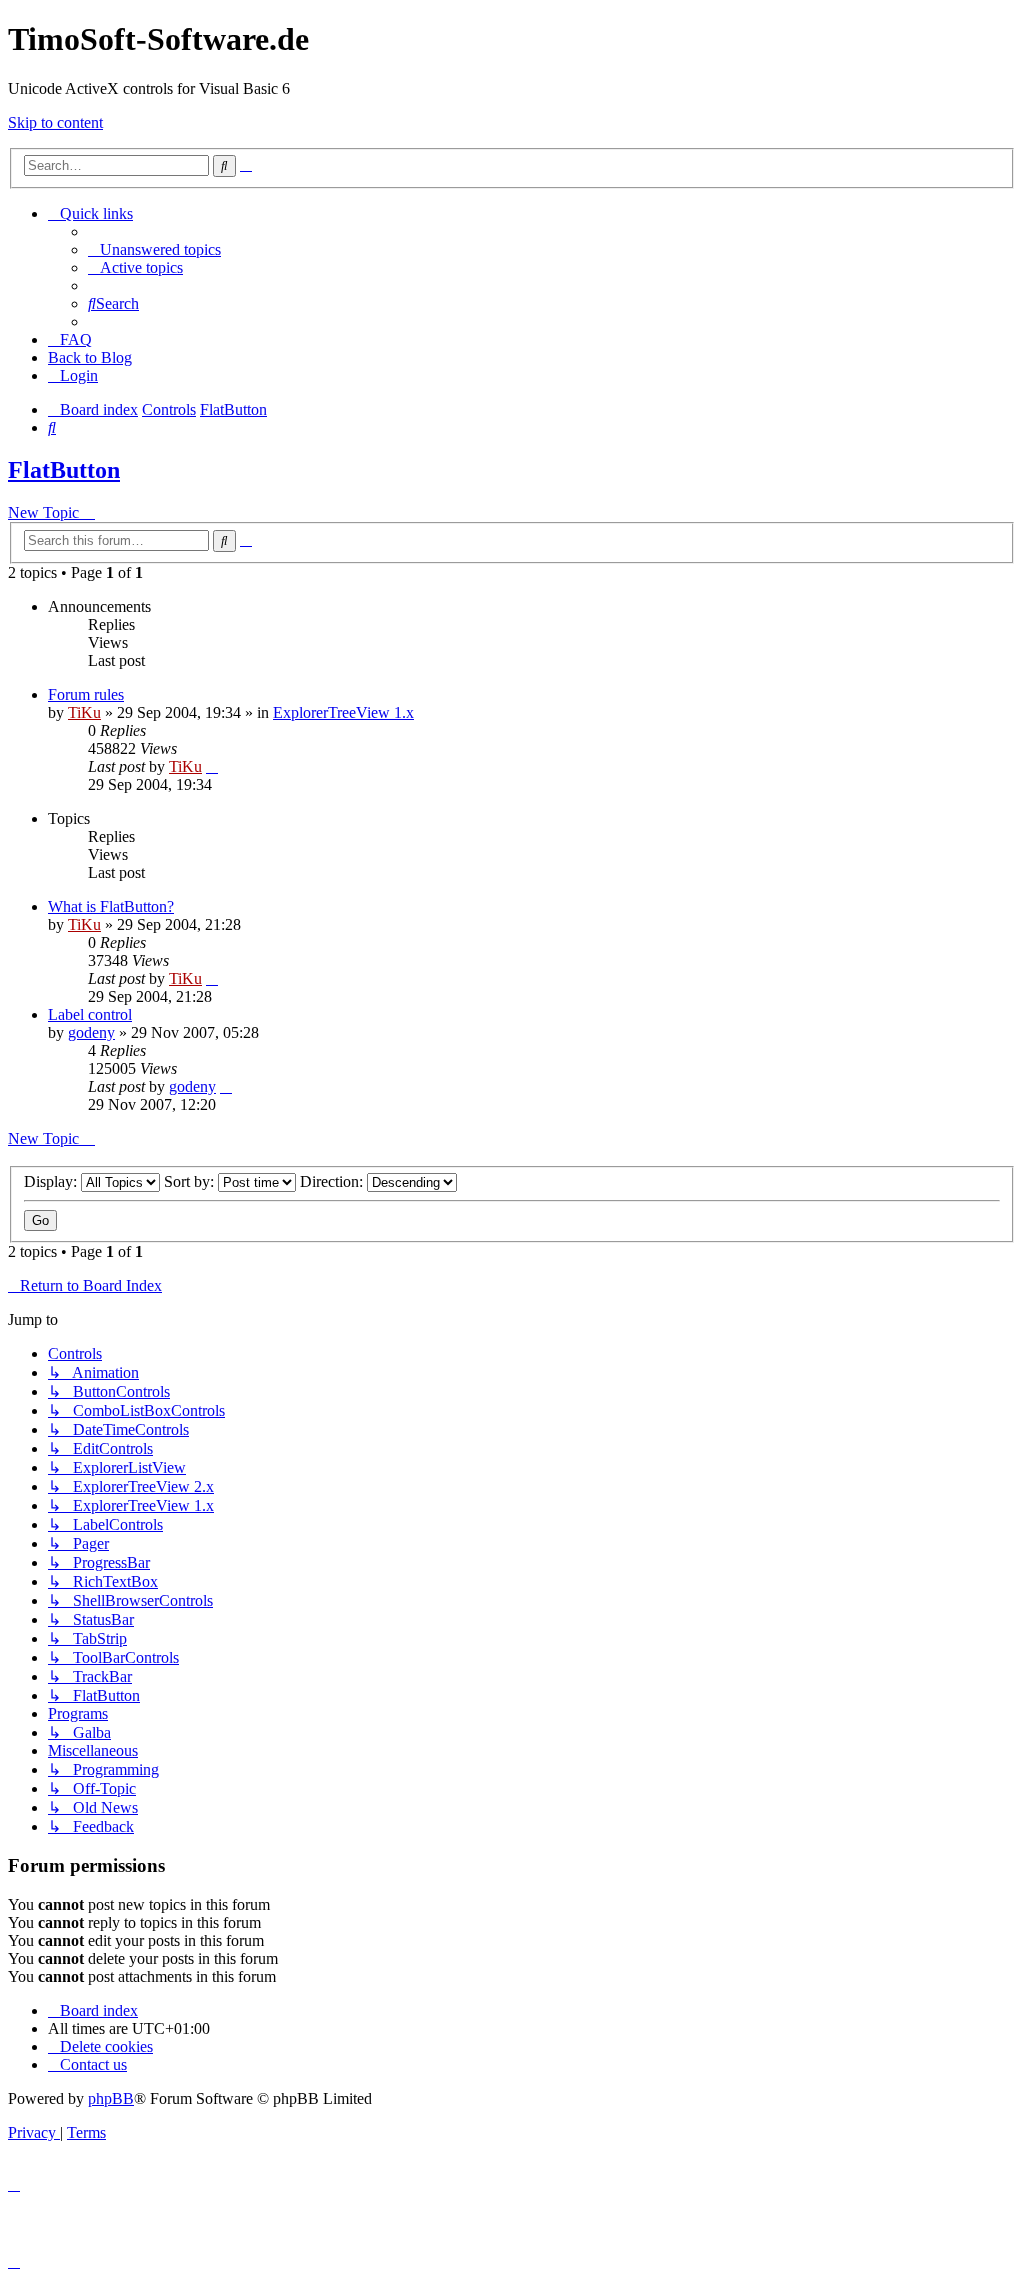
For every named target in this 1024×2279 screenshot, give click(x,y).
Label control (90, 1014)
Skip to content (55, 122)
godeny (91, 1032)
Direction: (333, 1181)
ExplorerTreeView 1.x (343, 712)
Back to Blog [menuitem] (90, 357)
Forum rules (86, 694)
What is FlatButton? (111, 906)
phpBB (111, 2098)
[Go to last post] (212, 766)
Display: (52, 1181)
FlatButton (64, 470)
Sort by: (191, 1181)
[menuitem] (154, 249)
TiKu (84, 712)
